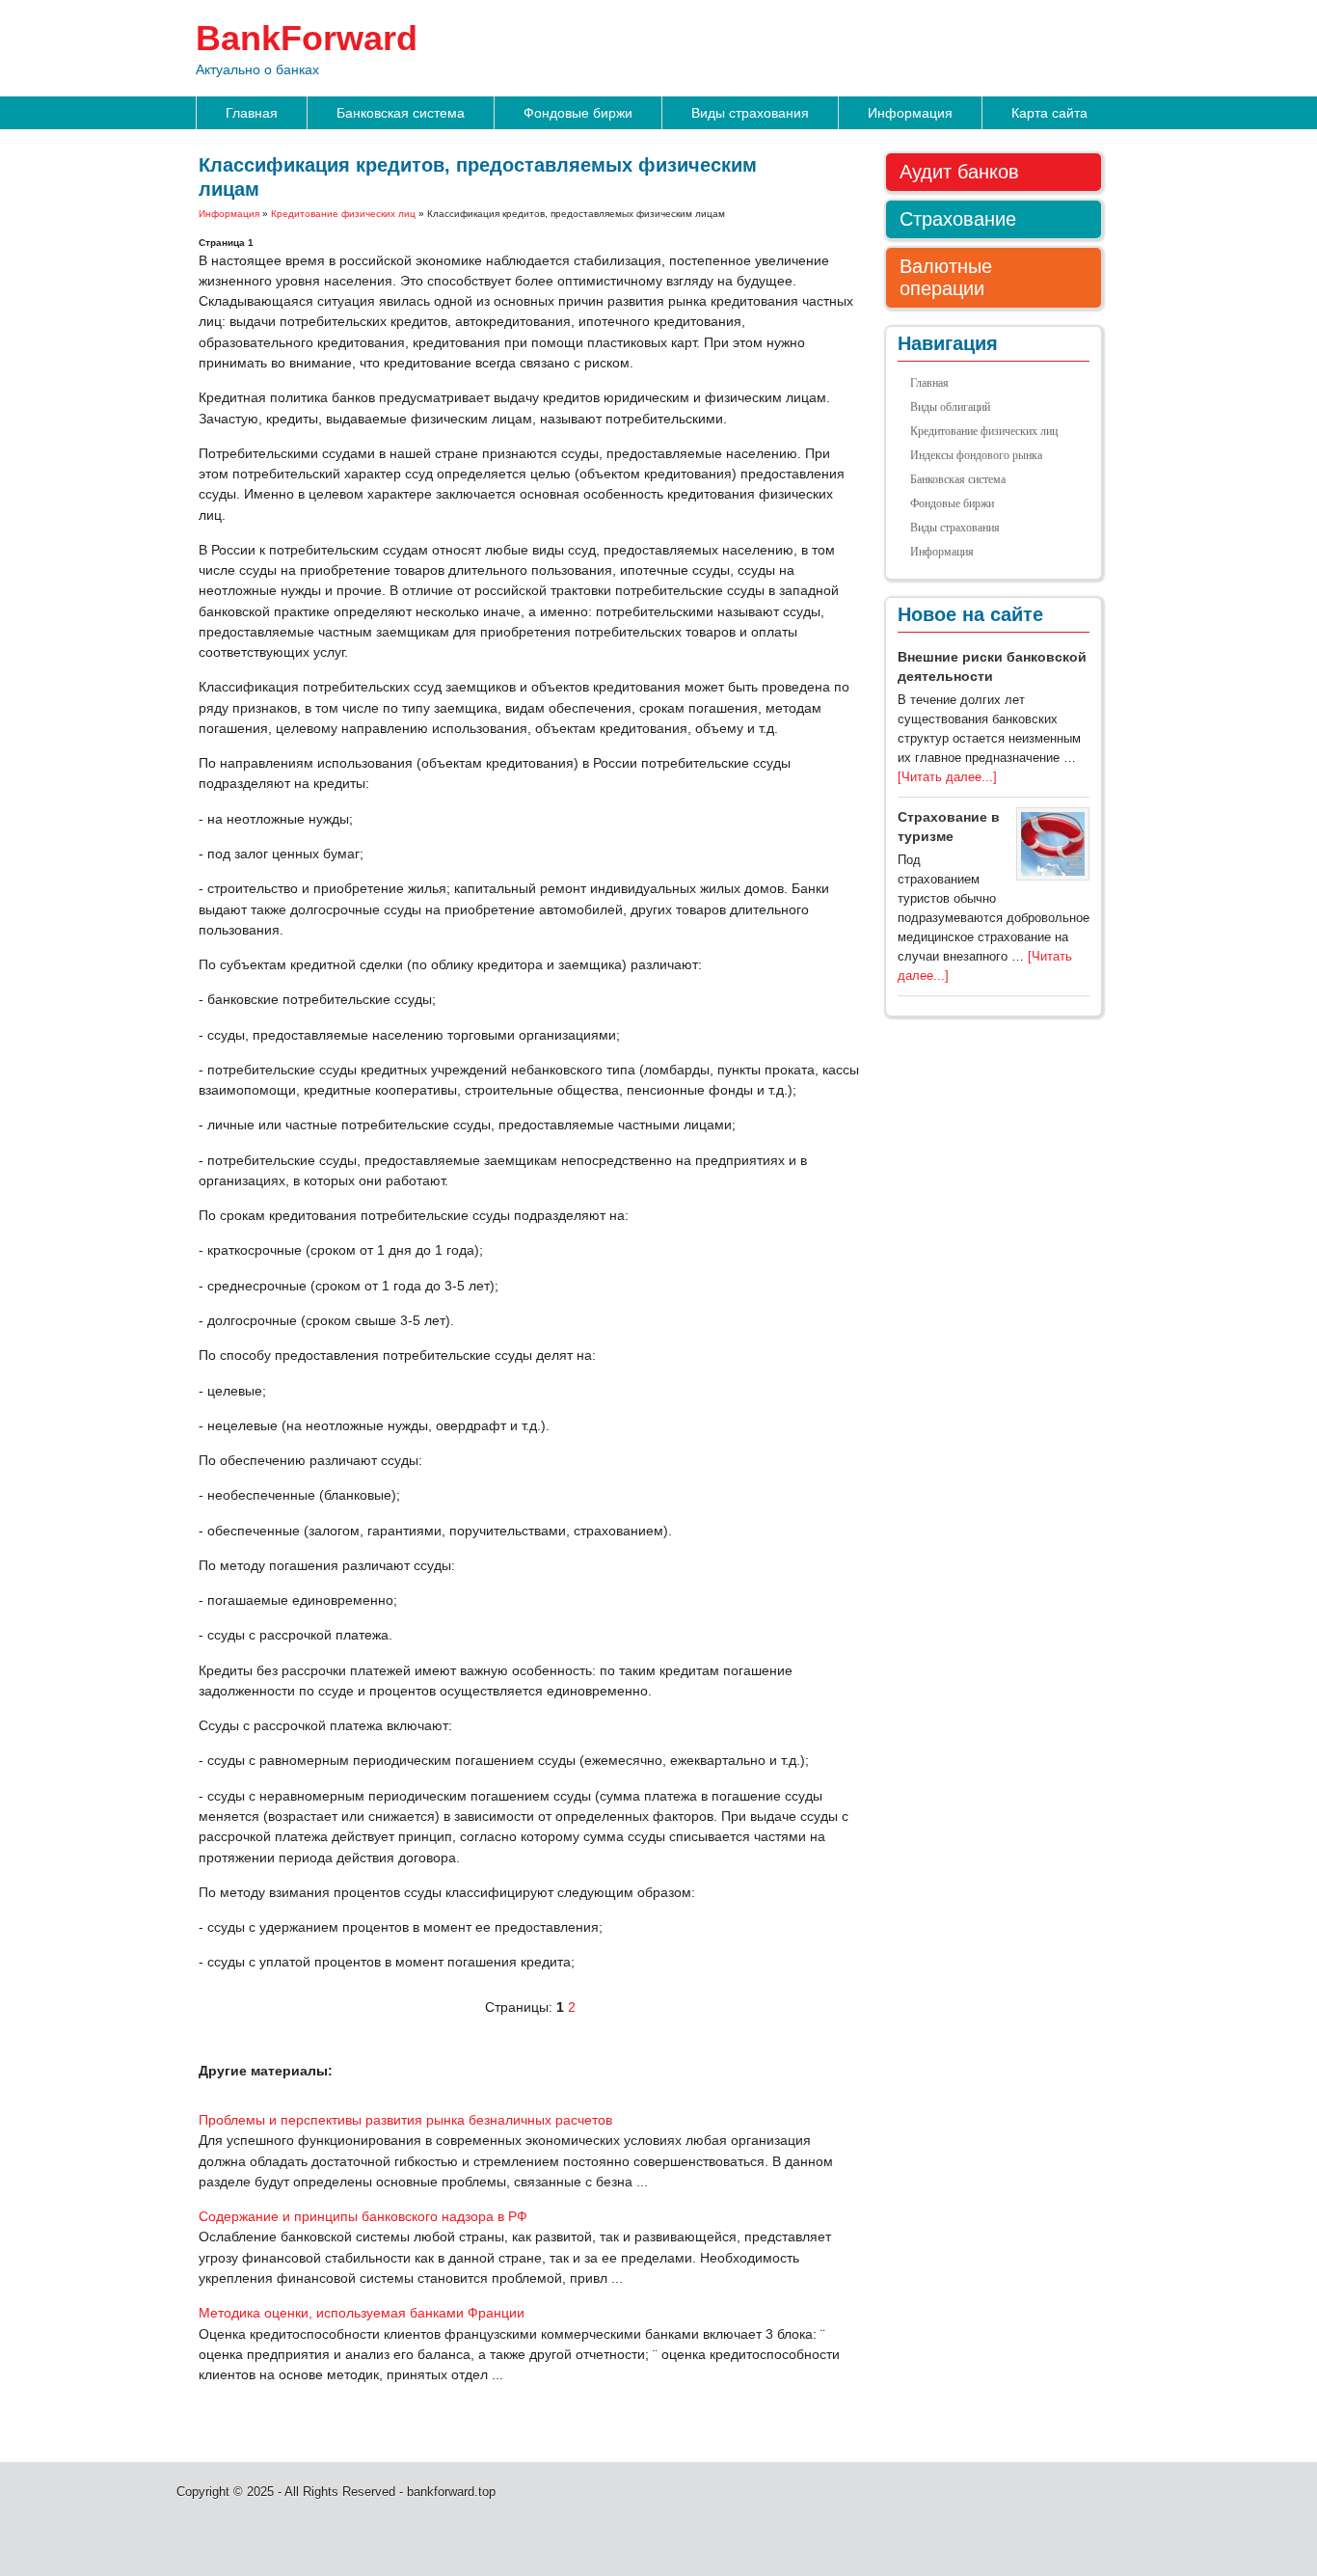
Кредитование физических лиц (343, 214)
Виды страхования (750, 113)
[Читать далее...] (947, 777)
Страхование (958, 219)
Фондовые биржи (578, 113)
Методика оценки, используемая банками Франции (362, 2313)
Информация (910, 113)
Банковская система (401, 113)
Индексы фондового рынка (976, 455)
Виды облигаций (950, 407)
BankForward (307, 38)
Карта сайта (1049, 113)
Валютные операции (946, 277)
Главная (252, 113)
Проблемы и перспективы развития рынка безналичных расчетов (405, 2120)
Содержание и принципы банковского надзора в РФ (363, 2216)
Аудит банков (959, 172)
